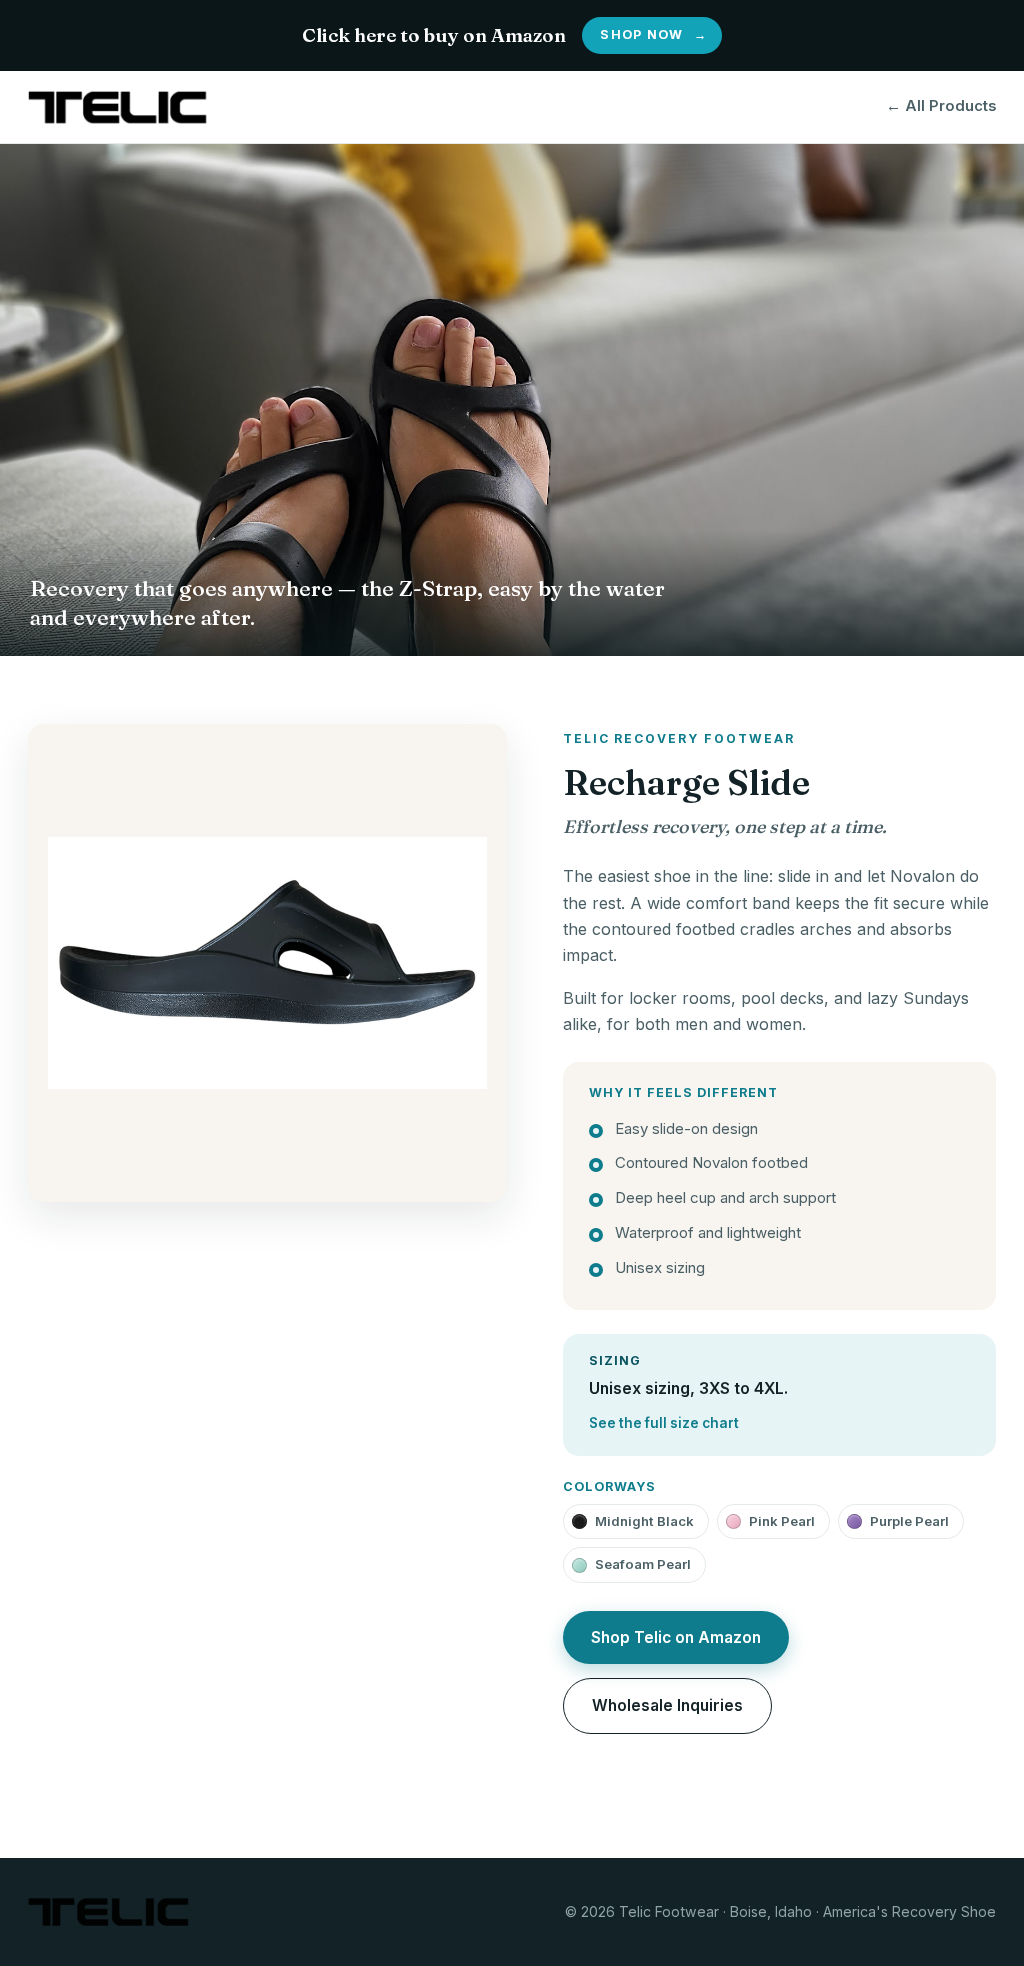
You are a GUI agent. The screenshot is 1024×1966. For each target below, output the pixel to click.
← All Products (941, 106)
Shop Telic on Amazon (676, 1637)
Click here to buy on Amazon (504, 35)
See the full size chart (664, 1423)
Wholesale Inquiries (667, 1705)
